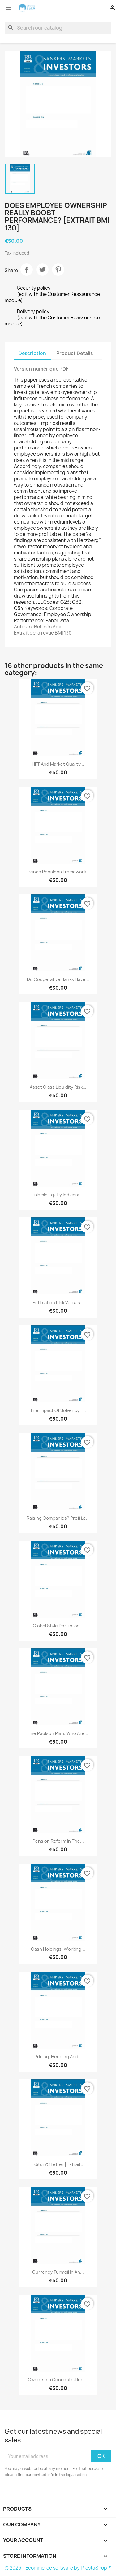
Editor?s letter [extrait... (58, 2164)
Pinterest (58, 270)
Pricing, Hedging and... (58, 2057)
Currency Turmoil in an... (58, 2272)
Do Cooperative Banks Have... (58, 979)
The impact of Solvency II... (58, 1410)
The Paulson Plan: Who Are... (58, 1733)
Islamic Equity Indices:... (58, 1195)
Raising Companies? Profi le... (58, 1518)
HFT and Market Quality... (58, 764)
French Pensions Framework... (58, 872)
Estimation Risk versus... (58, 1303)
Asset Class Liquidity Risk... (58, 1087)
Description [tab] (32, 353)
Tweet (42, 270)
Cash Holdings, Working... (58, 1949)
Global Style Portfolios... (58, 1626)
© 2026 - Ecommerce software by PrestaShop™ (58, 2568)
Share (27, 270)
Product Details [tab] (75, 353)
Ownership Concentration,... (58, 2380)
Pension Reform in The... (58, 1841)
